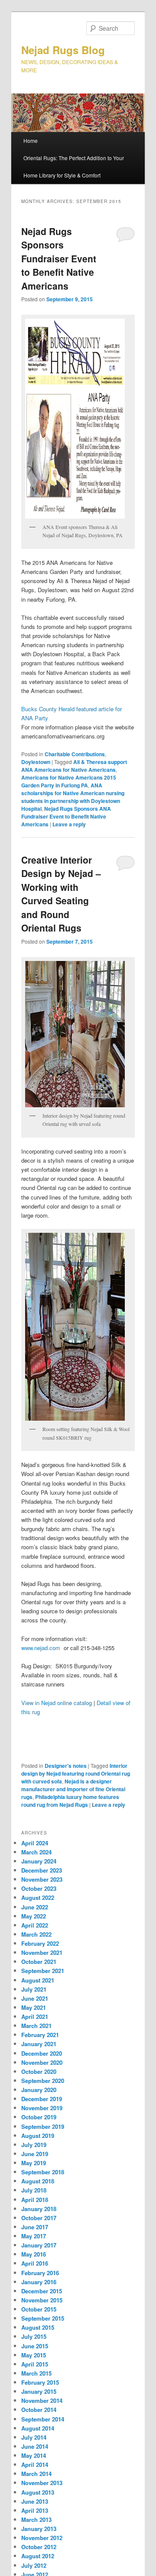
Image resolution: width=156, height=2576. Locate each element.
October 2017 (39, 2218)
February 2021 (40, 2035)
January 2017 (39, 2245)
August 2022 (38, 1897)
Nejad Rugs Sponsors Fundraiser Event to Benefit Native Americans (59, 258)
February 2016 (40, 2273)
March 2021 (36, 2026)
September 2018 (43, 2172)
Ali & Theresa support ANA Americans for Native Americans (74, 766)
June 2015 (35, 2346)
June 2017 (35, 2227)
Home (31, 140)
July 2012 (34, 2565)
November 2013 (42, 2483)
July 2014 (34, 2437)
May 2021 (34, 2007)
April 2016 (35, 2263)
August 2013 (38, 2492)
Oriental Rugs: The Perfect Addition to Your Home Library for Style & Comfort (74, 166)
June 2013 (35, 2501)
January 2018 (39, 2209)
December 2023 (42, 1870)
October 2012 (39, 2547)
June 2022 (35, 1907)
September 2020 (43, 2081)
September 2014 (43, 2419)
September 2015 (43, 2318)
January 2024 (39, 1861)
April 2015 (35, 2364)
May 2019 (34, 2163)
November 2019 (42, 2108)
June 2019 (35, 2154)
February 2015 (40, 2382)
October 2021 (39, 1962)
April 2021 (35, 2017)
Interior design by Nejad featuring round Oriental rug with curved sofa (76, 1773)
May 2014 (34, 2455)
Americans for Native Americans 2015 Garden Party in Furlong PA (69, 781)
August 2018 (38, 2181)
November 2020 (42, 2062)
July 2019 (34, 2145)
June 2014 (35, 2446)
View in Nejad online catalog (57, 1703)
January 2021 (39, 2044)
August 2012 (38, 2556)
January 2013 (39, 2529)
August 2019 (38, 2136)
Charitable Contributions (75, 754)
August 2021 (38, 1980)
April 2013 (35, 2510)
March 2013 (36, 2520)
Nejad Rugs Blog (63, 50)
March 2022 (36, 1934)
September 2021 (43, 1971)
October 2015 (39, 2309)
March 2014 (36, 2474)
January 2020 (39, 2090)
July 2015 (34, 2336)
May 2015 (34, 2355)
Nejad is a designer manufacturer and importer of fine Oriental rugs (73, 1789)
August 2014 (38, 2428)
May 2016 (34, 2254)
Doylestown (36, 762)
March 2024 (36, 1852)
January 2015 (39, 2391)
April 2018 (35, 2200)
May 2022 (34, 1916)
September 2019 (43, 2126)
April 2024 (35, 1843)
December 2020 (42, 2053)
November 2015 (42, 2300)
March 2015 (36, 2373)
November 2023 (42, 1879)
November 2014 (42, 2400)
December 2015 (42, 2291)
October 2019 (39, 2117)
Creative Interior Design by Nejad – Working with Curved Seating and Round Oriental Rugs (61, 894)
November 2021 (42, 1952)
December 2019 (42, 2099)
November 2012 (42, 2538)
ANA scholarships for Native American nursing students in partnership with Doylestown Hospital (73, 797)
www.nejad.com (41, 1648)
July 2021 (34, 1989)
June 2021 (35, 1998)
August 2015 (38, 2327)
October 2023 (39, 1888)
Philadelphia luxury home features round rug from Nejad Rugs (70, 1801)
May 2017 (34, 2236)
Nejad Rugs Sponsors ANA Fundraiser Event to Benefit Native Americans (66, 816)
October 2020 (39, 2071)
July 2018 (34, 2190)
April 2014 (35, 2465)
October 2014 (39, 2410)
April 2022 (35, 1925)
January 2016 (39, 2282)
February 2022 (40, 1943)
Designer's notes (66, 1766)
